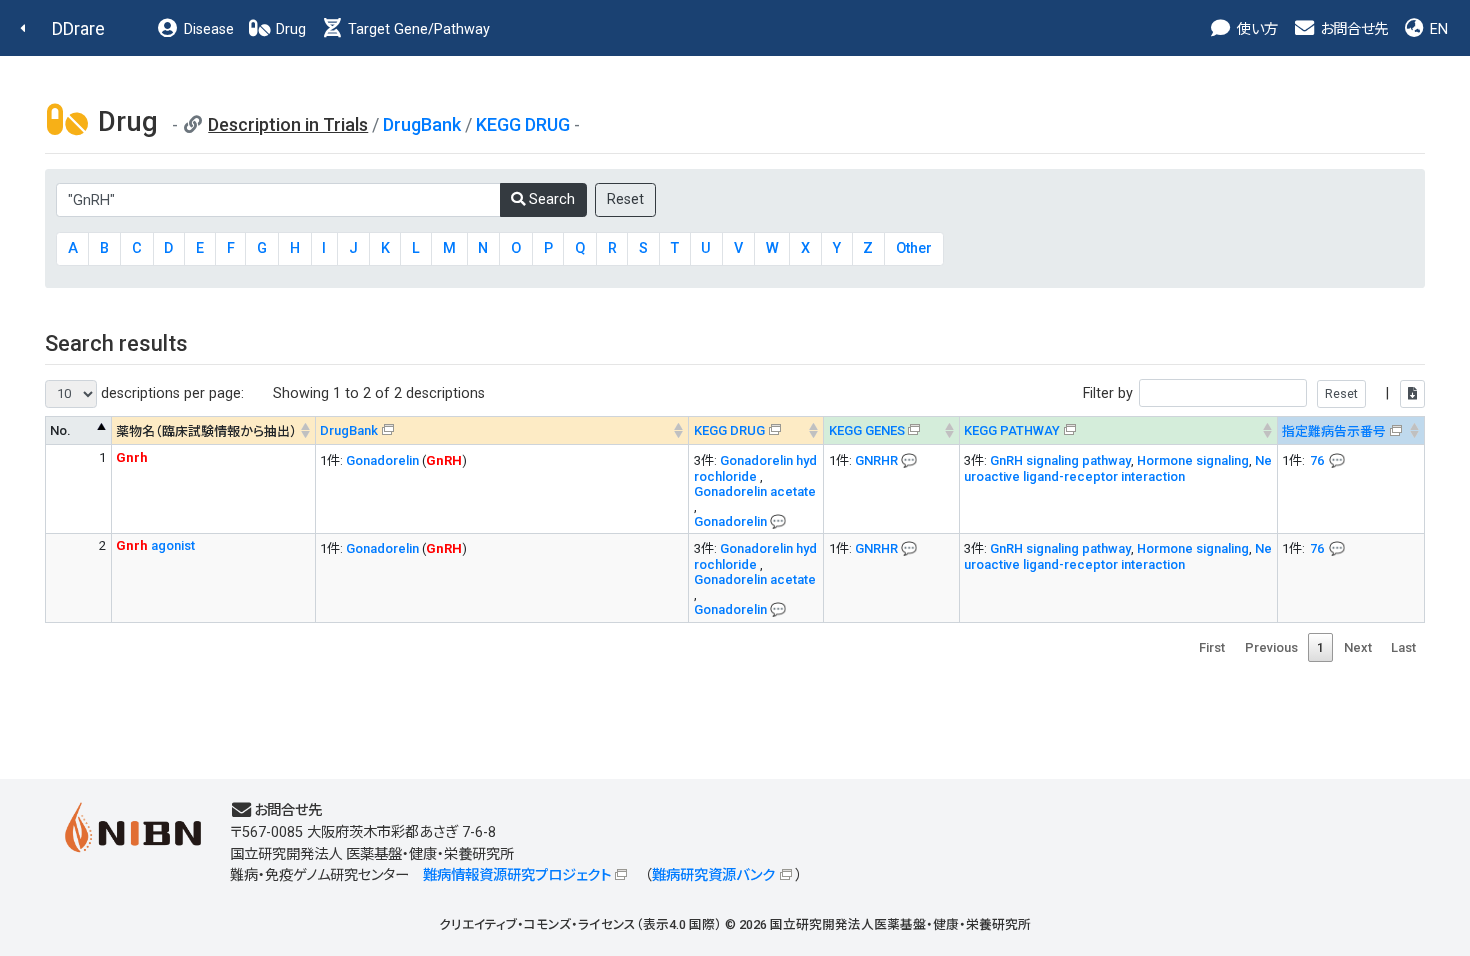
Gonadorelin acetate (755, 491)
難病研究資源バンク (713, 875)
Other (914, 248)
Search (550, 199)
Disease (207, 29)
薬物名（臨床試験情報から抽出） (206, 431)
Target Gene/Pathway (417, 29)
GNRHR (876, 460)
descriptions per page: (170, 393)
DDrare (78, 28)
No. (60, 430)
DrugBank (422, 124)
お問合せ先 (1352, 29)
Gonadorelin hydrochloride (755, 468)
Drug (289, 29)
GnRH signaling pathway (1060, 460)
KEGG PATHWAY (1012, 430)
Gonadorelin (382, 460)
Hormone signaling (1193, 460)
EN (1437, 29)
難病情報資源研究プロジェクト (517, 875)
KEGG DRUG (523, 124)
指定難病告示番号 (1334, 431)
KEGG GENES (867, 430)
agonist (155, 545)
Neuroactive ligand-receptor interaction (1118, 468)
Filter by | (1238, 393)
